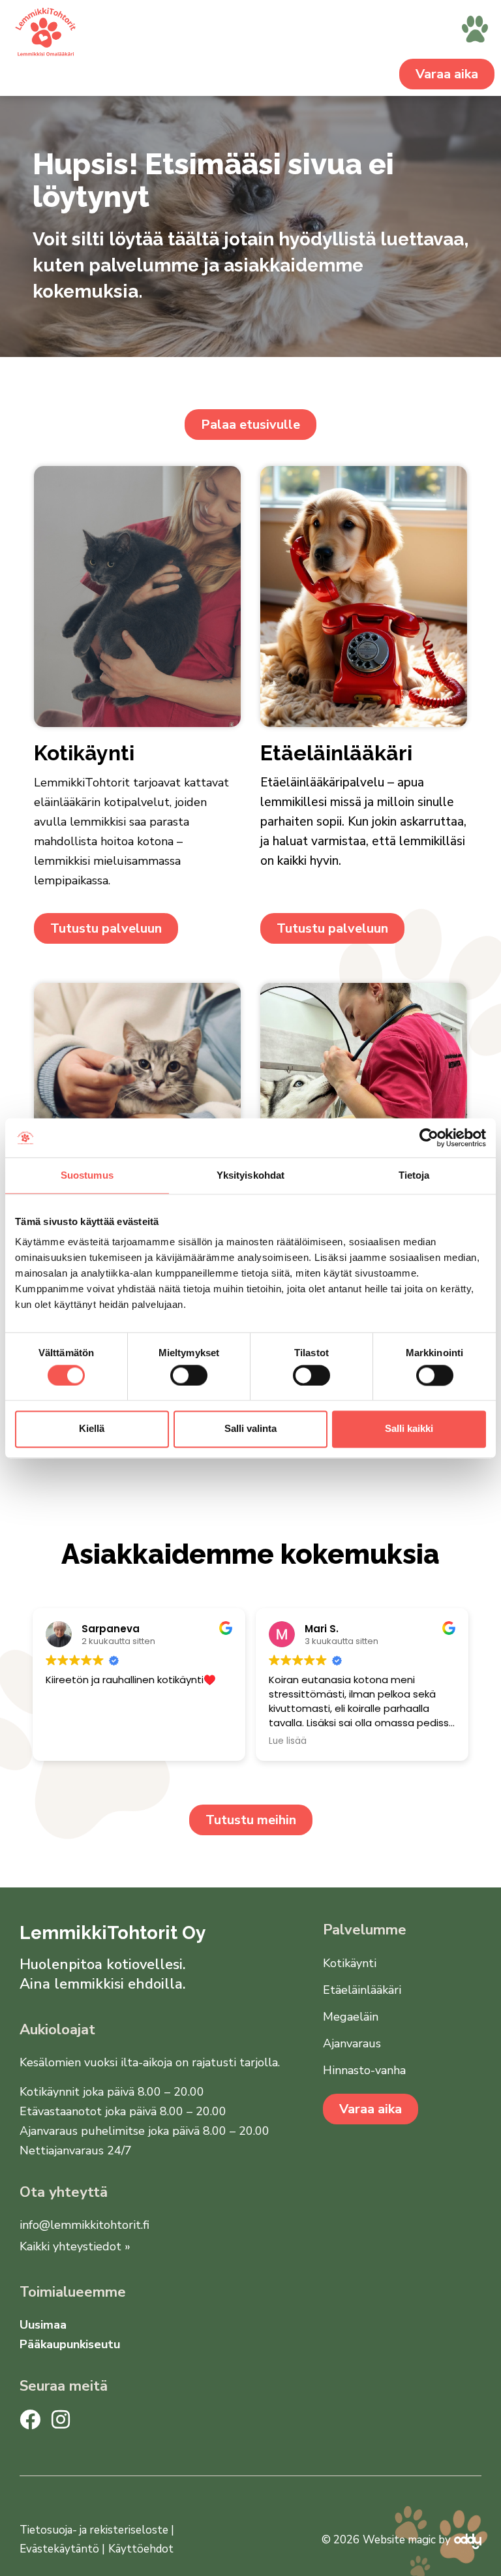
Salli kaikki (409, 1429)
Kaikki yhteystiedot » (75, 2246)
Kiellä (92, 1429)
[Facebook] (30, 2419)
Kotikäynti (350, 1963)
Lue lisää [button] (288, 1741)
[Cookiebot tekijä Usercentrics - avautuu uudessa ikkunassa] (429, 1138)
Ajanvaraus (352, 2043)
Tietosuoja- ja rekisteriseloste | (97, 2530)
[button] (475, 31)
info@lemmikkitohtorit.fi (84, 2225)
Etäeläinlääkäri (362, 1990)
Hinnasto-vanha (364, 2070)
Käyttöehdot (141, 2549)
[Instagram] (61, 2419)
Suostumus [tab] (87, 1175)
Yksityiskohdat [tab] (250, 1175)
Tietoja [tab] (414, 1175)
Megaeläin (351, 2017)
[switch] (189, 1375)
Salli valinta (250, 1429)
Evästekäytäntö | (62, 2549)
